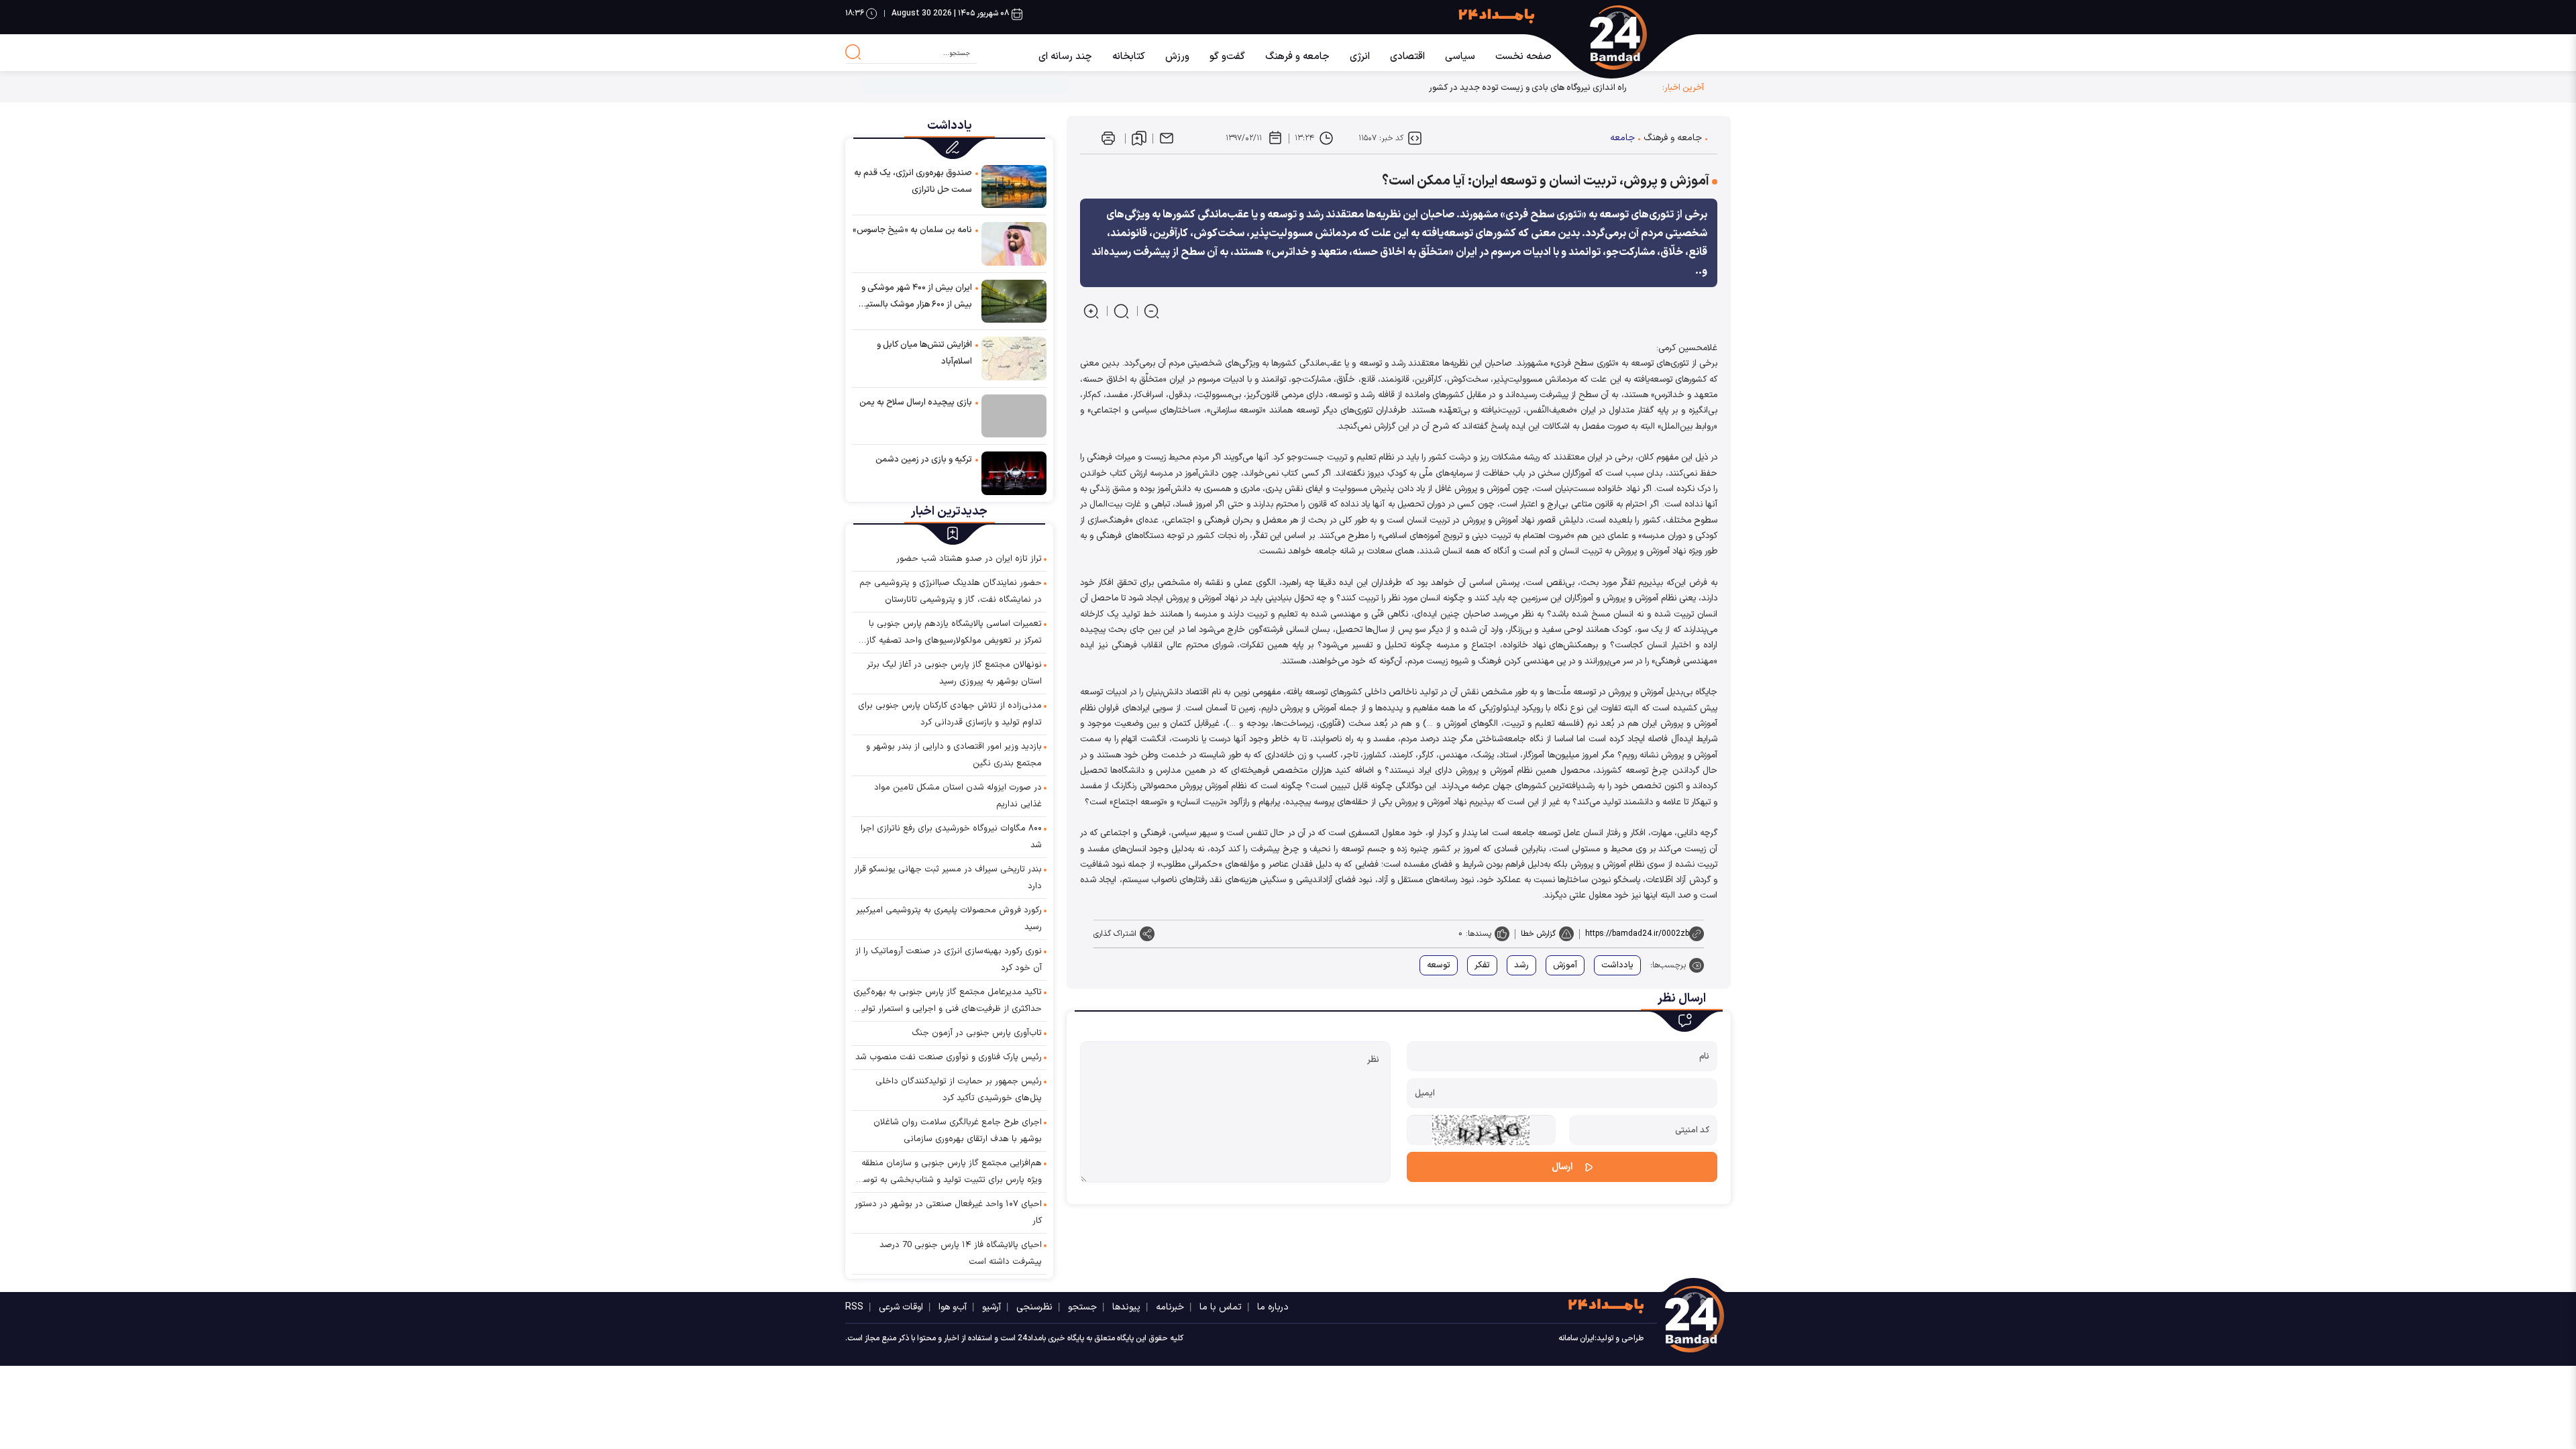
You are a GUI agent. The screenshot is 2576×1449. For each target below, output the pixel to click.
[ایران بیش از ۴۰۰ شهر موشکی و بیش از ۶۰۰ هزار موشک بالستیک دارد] (1014, 301)
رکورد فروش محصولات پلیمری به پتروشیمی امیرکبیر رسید (949, 919)
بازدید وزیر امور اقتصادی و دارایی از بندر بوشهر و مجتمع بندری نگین (954, 755)
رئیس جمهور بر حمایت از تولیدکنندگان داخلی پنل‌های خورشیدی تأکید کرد (959, 1090)
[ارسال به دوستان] (1167, 138)
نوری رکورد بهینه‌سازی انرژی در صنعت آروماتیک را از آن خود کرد (949, 960)
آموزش (1565, 965)
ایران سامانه (1576, 1338)
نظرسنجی (1034, 1307)
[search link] (853, 52)
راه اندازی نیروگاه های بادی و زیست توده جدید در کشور (1528, 88)
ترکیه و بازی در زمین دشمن (924, 460)
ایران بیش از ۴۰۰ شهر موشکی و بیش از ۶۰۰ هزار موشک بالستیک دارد (915, 297)
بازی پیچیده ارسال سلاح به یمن (916, 402)
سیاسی (1460, 57)
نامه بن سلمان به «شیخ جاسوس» (912, 230)
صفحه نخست (1523, 57)
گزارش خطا (1538, 934)
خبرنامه (1170, 1307)
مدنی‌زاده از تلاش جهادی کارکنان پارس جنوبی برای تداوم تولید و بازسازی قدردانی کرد (950, 714)
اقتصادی (1407, 57)
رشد (1521, 965)
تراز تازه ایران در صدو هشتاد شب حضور (969, 559)
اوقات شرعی (901, 1307)
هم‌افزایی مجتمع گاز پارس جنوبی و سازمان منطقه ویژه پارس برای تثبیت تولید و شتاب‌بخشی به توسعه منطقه (948, 1173)
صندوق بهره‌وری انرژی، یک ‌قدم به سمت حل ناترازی (913, 181)
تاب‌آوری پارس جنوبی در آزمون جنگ (977, 1033)
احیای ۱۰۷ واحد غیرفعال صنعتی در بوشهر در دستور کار (948, 1213)
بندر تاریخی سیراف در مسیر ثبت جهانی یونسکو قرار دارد (948, 878)
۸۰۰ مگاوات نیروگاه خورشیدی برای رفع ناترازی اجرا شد (951, 837)
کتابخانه (1129, 57)
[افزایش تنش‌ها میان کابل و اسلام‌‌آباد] (1014, 358)
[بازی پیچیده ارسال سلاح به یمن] (1014, 416)
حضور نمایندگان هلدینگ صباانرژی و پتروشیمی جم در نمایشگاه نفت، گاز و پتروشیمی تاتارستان (951, 591)
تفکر (1482, 965)
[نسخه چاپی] (1108, 138)
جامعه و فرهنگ (1297, 57)
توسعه (1439, 965)
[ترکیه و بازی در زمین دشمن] (1014, 473)
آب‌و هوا (953, 1307)
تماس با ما (1221, 1307)
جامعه (1622, 138)
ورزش (1177, 57)
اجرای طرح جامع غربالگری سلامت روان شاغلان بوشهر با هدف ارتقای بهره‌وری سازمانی (958, 1131)
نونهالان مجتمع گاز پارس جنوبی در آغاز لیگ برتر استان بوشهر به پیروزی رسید (954, 673)
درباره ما (1273, 1307)
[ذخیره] (1139, 138)
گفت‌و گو (1227, 57)
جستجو (1082, 1307)
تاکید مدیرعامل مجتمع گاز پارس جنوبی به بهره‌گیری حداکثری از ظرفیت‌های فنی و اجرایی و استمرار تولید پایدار (948, 1002)
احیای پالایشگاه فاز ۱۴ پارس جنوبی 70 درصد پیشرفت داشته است (961, 1253)
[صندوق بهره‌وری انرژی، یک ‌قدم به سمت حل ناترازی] (1014, 186)
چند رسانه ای (1065, 57)
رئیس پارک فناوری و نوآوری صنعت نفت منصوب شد (949, 1057)
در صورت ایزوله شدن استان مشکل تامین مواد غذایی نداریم (958, 796)
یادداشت (1617, 965)
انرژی (1360, 57)
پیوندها (1126, 1307)
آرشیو (991, 1307)
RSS (854, 1307)
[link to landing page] (1632, 38)
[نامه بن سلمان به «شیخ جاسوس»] (1014, 243)
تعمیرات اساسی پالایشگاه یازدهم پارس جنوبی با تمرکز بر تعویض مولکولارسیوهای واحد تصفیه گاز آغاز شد (954, 633)
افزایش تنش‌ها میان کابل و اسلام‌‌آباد (924, 353)
